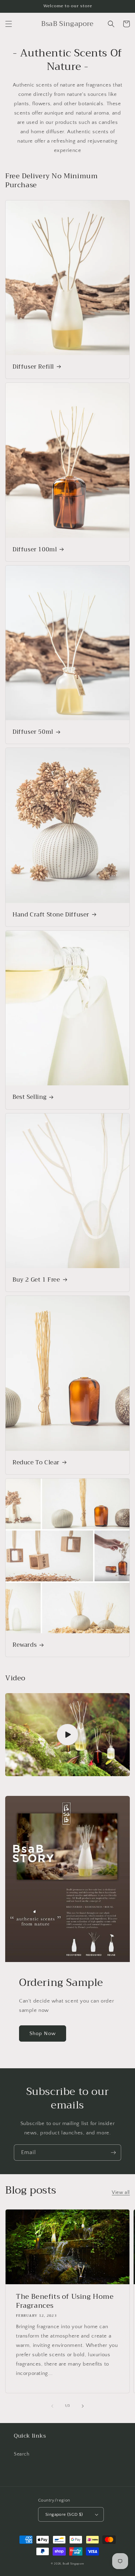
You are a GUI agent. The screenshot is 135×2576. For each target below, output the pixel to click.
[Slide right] (83, 2406)
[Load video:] (67, 1735)
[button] (9, 24)
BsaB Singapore (73, 2564)
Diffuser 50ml (33, 732)
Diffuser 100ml (35, 550)
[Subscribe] (113, 2153)
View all (121, 2193)
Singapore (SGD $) (64, 2514)
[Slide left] (52, 2406)
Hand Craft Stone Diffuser (51, 915)
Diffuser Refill (33, 367)
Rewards (25, 1645)
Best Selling (29, 1097)
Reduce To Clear (36, 1463)
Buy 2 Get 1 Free (36, 1280)
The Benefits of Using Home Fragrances (65, 2301)
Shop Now (43, 2033)
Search (22, 2454)
